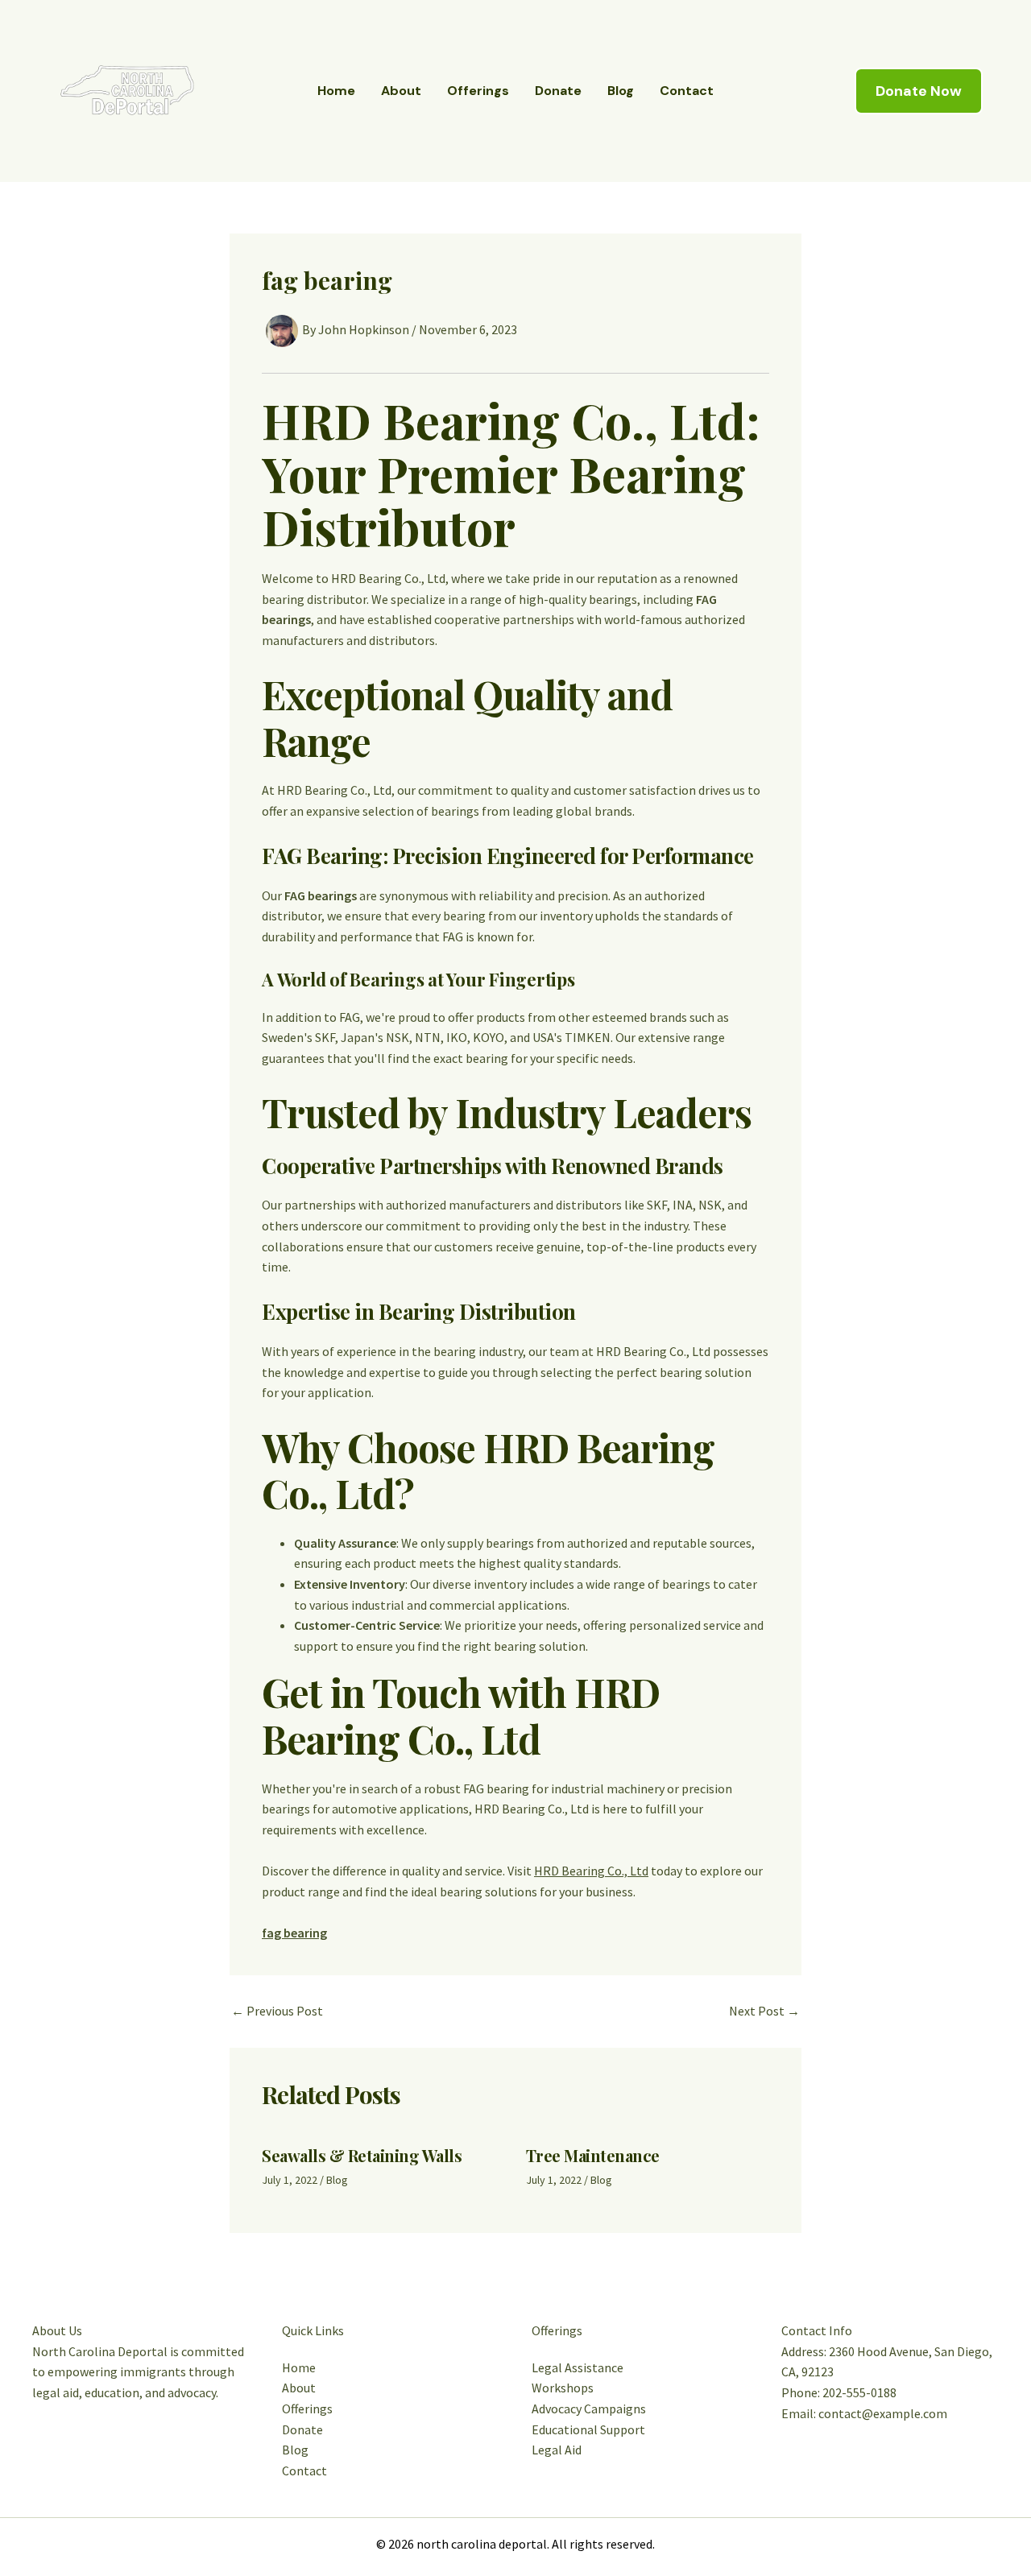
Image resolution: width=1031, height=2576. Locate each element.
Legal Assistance (578, 2367)
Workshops (563, 2388)
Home (336, 91)
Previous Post (277, 2011)
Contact (687, 91)
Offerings (478, 91)
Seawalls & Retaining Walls (362, 2155)
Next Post (764, 2011)
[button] (919, 91)
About (401, 91)
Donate (558, 91)
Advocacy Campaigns (589, 2409)
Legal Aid (557, 2450)
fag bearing (294, 1933)
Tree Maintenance (593, 2155)
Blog (621, 91)
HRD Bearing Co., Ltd (591, 1871)
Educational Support (588, 2429)
